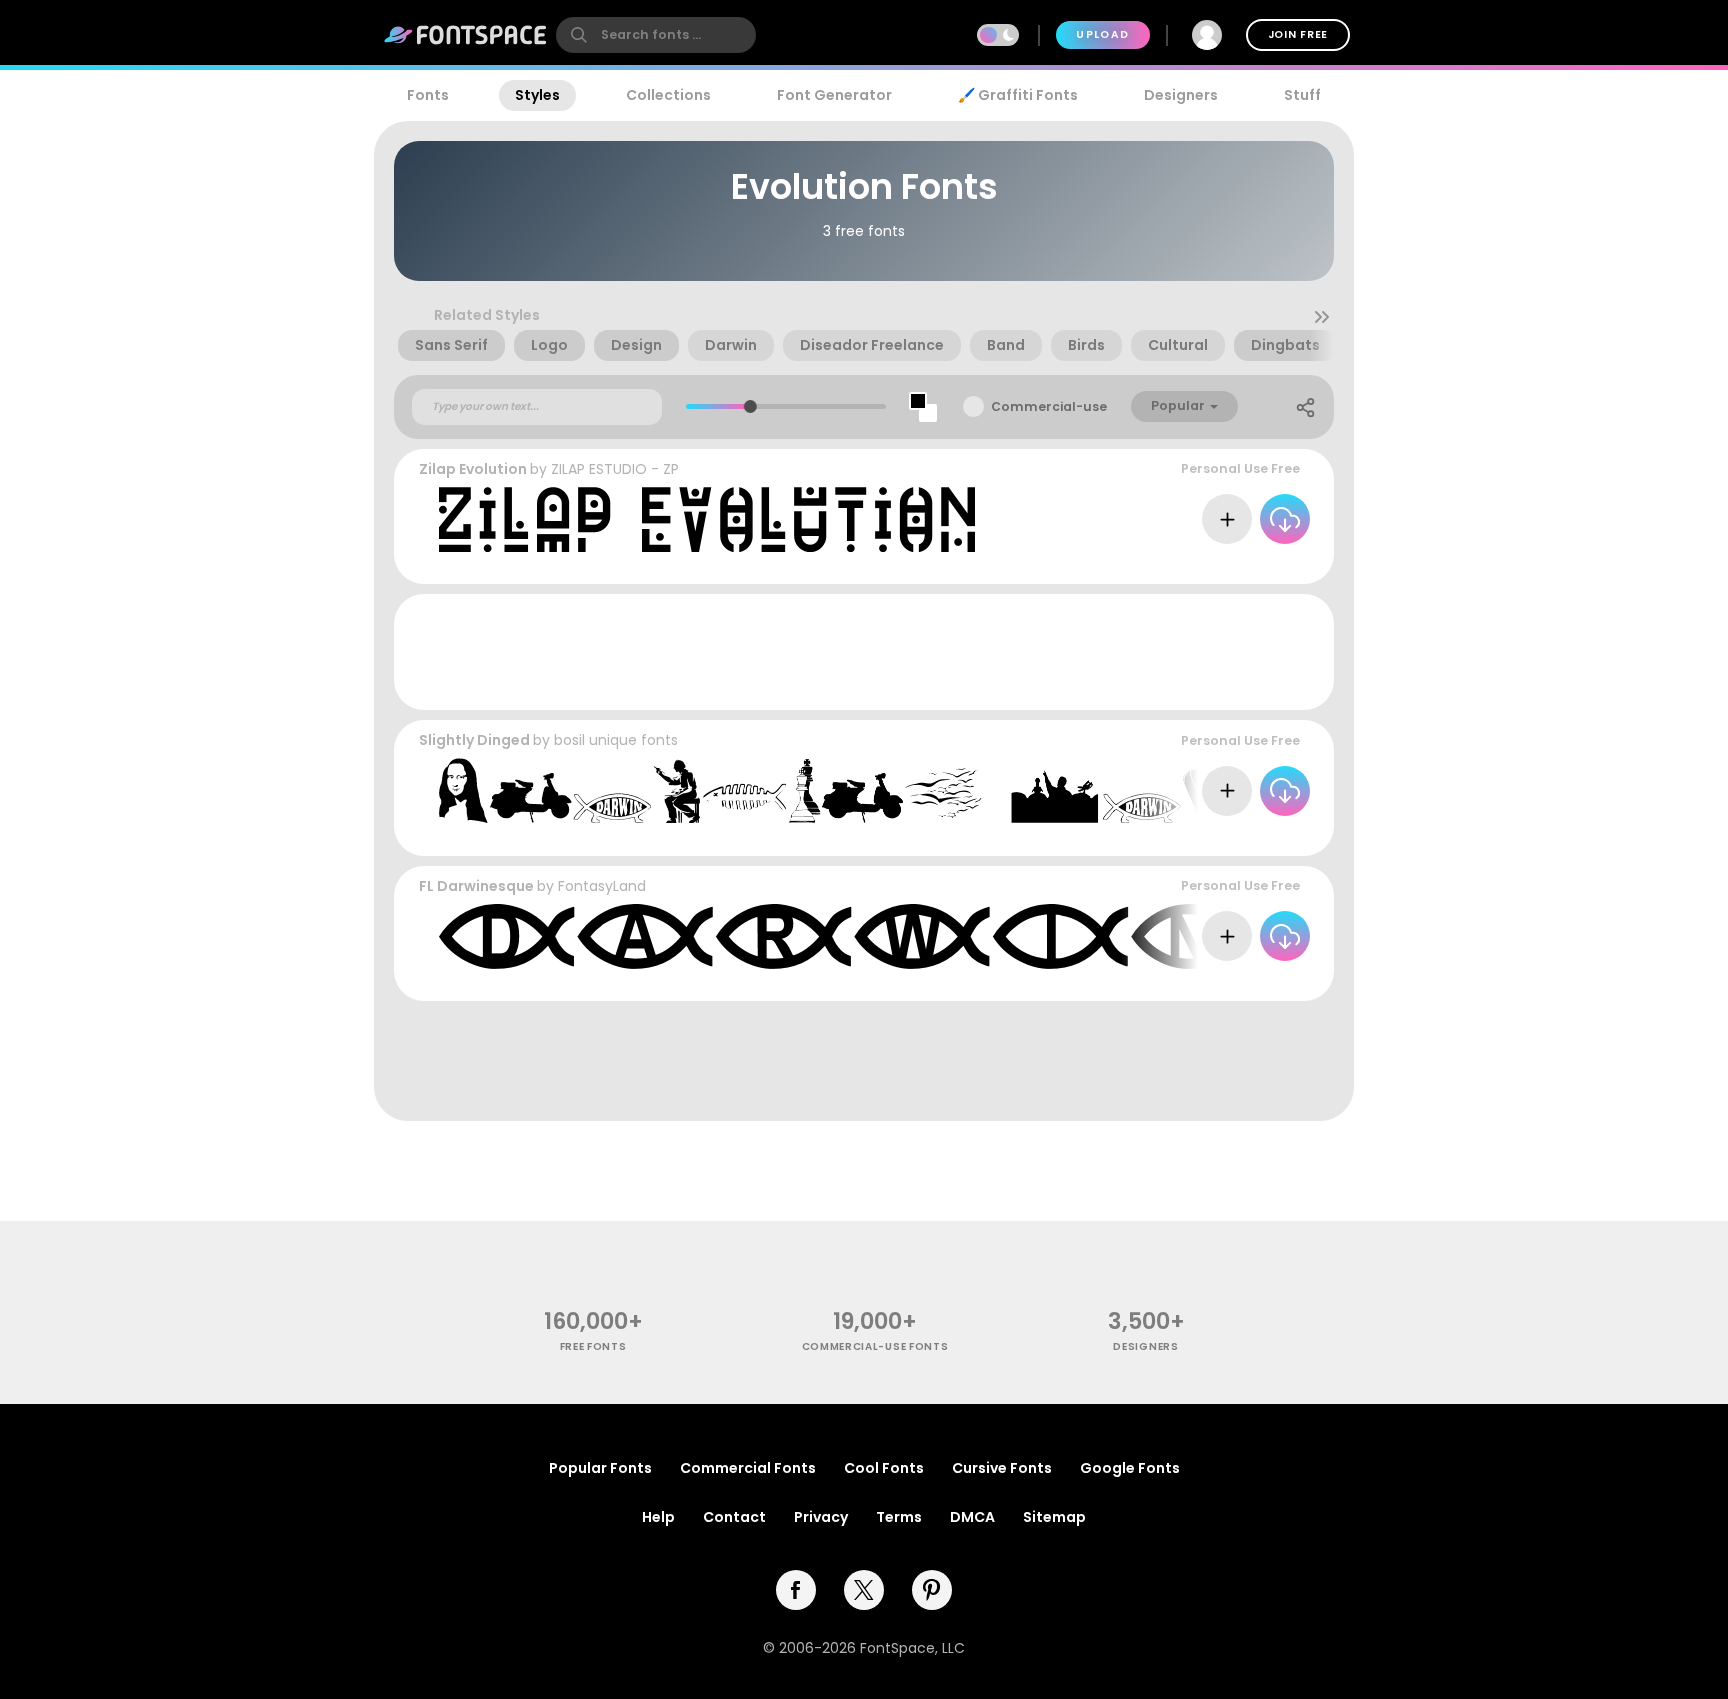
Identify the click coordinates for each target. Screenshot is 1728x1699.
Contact (734, 1517)
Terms (899, 1517)
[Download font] (1285, 519)
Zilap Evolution (473, 469)
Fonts (428, 95)
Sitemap (1054, 1517)
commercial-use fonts (875, 1346)
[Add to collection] (1227, 519)
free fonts (593, 1346)
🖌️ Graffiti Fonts (1018, 95)
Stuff (1302, 95)
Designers (1181, 95)
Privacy (821, 1517)
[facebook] (796, 1590)
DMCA (972, 1517)
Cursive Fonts (1002, 1468)
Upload (1102, 34)
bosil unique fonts (616, 740)
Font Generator (834, 95)
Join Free (1298, 34)
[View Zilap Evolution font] (707, 519)
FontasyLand (602, 886)
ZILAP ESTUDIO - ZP (615, 469)
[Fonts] (466, 35)
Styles (537, 95)
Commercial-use (1049, 406)
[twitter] (864, 1590)
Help (658, 1517)
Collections (668, 95)
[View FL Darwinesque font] (939, 936)
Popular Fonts (600, 1468)
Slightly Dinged (474, 740)
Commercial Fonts (748, 1468)
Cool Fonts (884, 1468)
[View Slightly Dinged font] (935, 790)
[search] (656, 35)
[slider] (749, 406)
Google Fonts (1130, 1468)
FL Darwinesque (476, 886)
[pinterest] (932, 1590)
